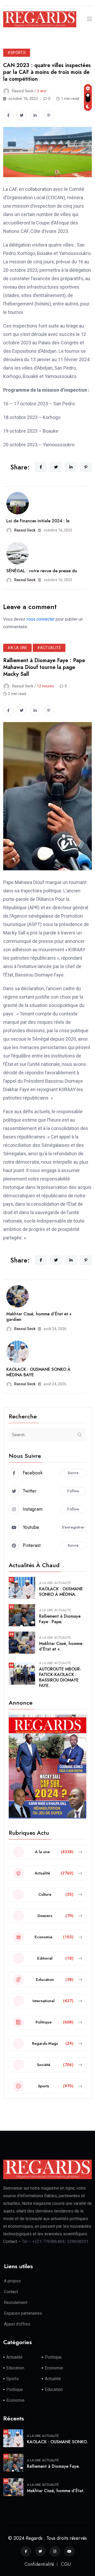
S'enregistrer (73, 1527)
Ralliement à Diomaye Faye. (53, 2466)
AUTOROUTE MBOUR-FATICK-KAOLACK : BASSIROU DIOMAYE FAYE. (60, 1677)
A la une (46, 1583)
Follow (73, 1491)
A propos (12, 2281)
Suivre (73, 1473)
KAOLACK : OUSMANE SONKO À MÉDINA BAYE (38, 1372)
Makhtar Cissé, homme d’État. (56, 2491)
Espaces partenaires (23, 2313)
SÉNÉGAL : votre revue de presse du (42, 571)
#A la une (17, 648)
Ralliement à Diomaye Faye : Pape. (60, 1619)
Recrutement (16, 2302)
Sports (13, 2379)
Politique (53, 2357)
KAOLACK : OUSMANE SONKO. (57, 2442)
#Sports (17, 53)
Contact (11, 2292)
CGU (66, 2564)
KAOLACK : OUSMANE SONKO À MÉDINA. (61, 1592)
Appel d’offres (17, 2324)
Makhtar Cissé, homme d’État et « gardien (39, 1317)
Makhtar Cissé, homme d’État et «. (61, 1646)
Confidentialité (39, 2564)
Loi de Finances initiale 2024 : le (38, 521)
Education (15, 2368)
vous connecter (41, 619)
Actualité (63, 1583)
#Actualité (49, 648)
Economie (54, 2368)
